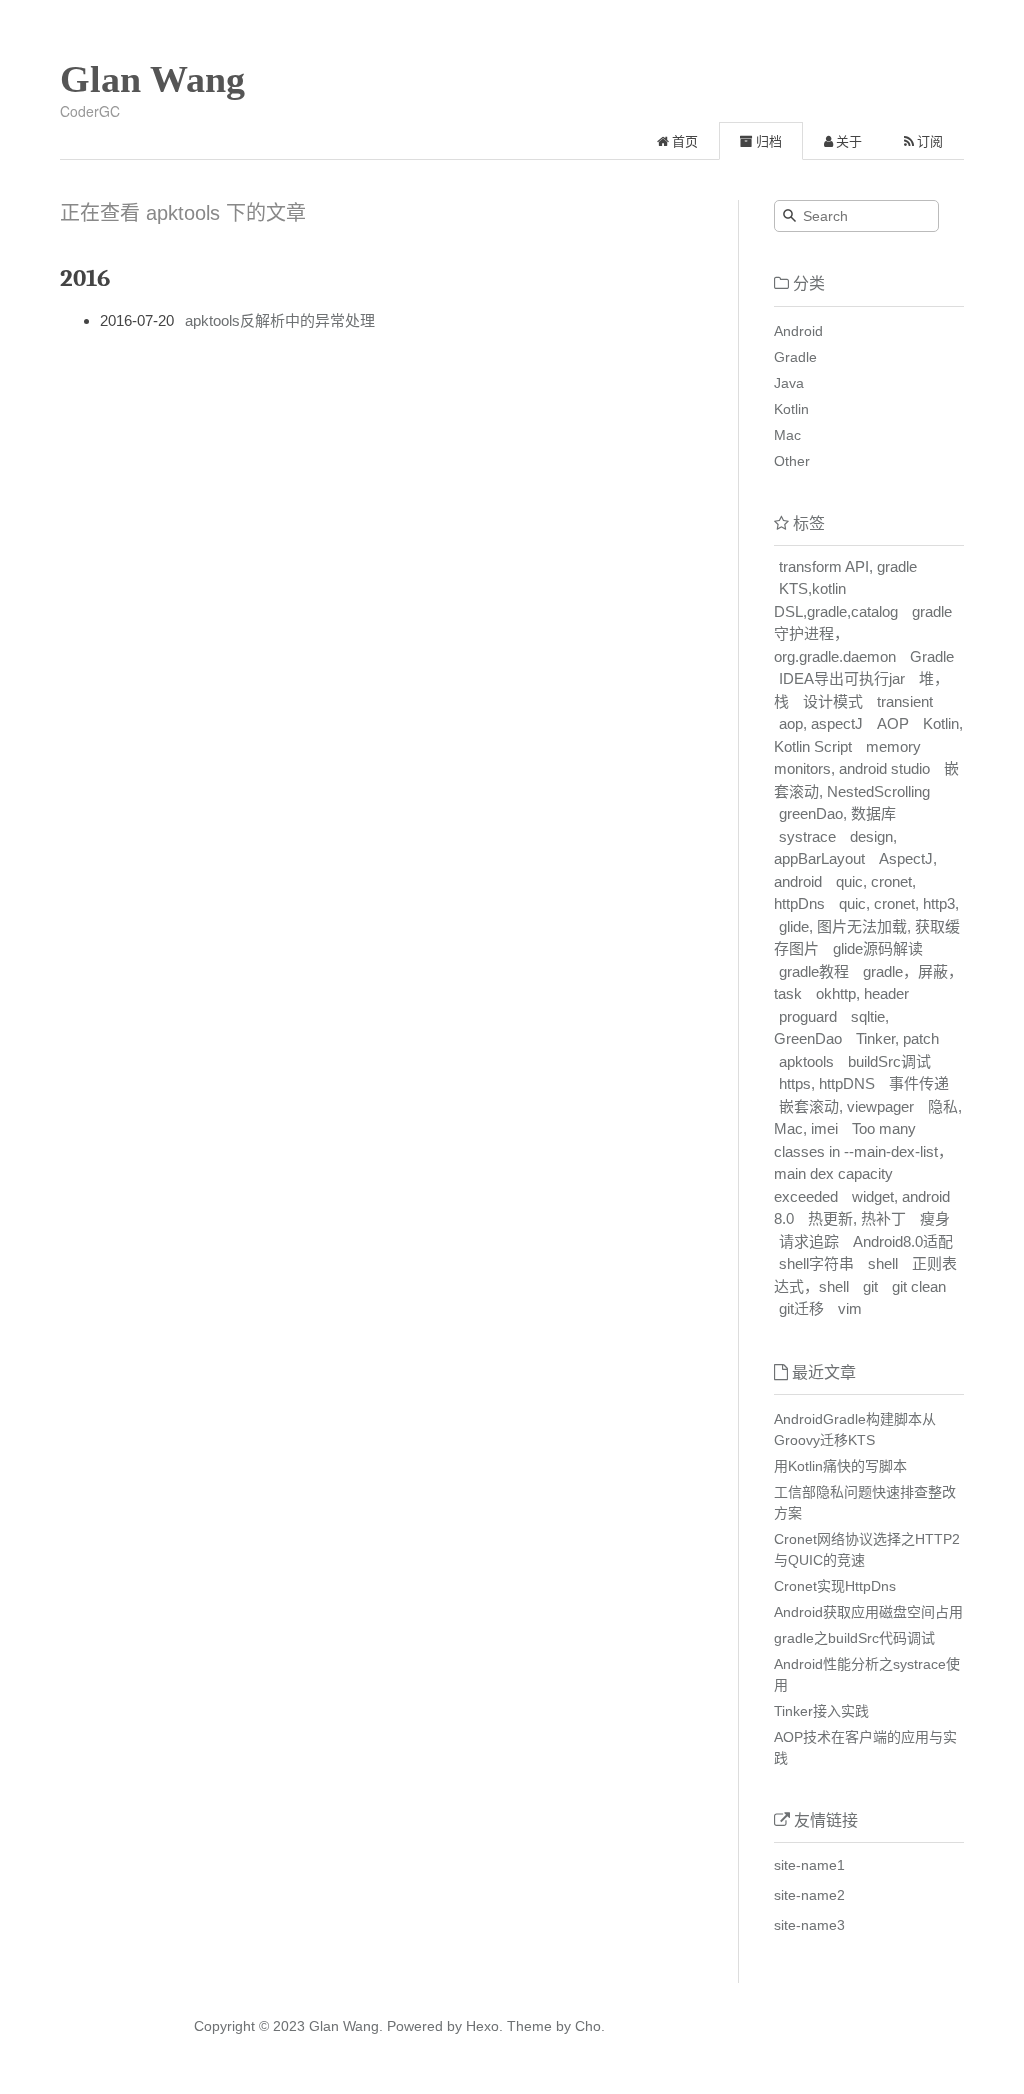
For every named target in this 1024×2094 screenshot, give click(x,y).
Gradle (795, 357)
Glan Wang (152, 79)
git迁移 (801, 1308)
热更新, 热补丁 (857, 1218)
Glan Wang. (346, 2026)
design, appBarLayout (835, 848)
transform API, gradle (848, 566)
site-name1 (809, 1865)
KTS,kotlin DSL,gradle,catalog (836, 600)
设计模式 (833, 701)
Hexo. (482, 2026)
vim (850, 1308)
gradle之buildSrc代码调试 (854, 1638)
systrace (807, 836)
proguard (808, 1016)
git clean (919, 1286)
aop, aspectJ (821, 723)
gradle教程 (814, 971)
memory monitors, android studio (852, 758)
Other (792, 461)
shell (883, 1263)
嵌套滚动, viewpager (846, 1106)
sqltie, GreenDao (831, 1028)
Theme (527, 2026)
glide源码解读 (878, 948)
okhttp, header (862, 993)
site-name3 (809, 1925)
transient (905, 701)
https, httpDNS (827, 1083)
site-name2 (809, 1895)
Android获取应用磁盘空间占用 (868, 1612)
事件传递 (919, 1083)
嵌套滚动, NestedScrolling (866, 780)
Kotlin (791, 409)
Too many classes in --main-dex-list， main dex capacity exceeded (863, 1162)
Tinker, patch (897, 1038)
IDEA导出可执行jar (842, 678)
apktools (806, 1061)
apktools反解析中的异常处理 (280, 320)
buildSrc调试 (889, 1061)
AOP (893, 723)
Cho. (588, 2026)
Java (789, 383)
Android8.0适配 (903, 1241)
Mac (787, 435)
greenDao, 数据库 (837, 813)
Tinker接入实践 (821, 1711)
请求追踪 (809, 1241)
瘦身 (935, 1218)
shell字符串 (816, 1263)
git (870, 1286)
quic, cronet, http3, (899, 903)
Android (798, 331)
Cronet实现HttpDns (835, 1586)
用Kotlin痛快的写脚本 (840, 1466)
